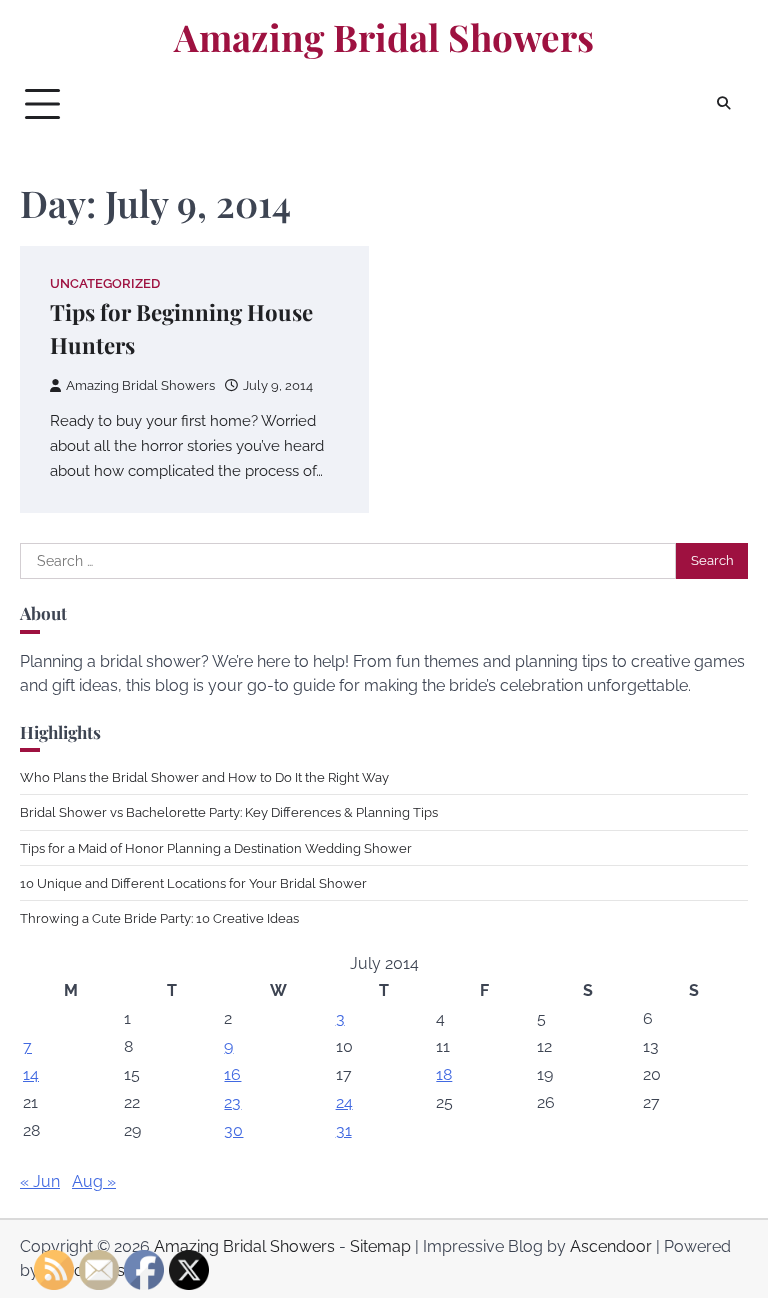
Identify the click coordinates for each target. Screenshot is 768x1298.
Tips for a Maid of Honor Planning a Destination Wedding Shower (216, 848)
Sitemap (380, 1246)
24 (344, 1102)
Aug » (94, 1181)
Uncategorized (105, 283)
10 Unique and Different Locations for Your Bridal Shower (193, 883)
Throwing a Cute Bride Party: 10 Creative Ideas (159, 918)
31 (344, 1130)
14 (31, 1074)
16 (232, 1074)
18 (444, 1074)
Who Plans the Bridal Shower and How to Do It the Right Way (204, 777)
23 (232, 1102)
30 (233, 1130)
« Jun (40, 1181)
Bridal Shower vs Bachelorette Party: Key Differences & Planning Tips (229, 812)
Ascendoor (611, 1246)
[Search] (723, 104)
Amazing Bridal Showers (384, 37)
